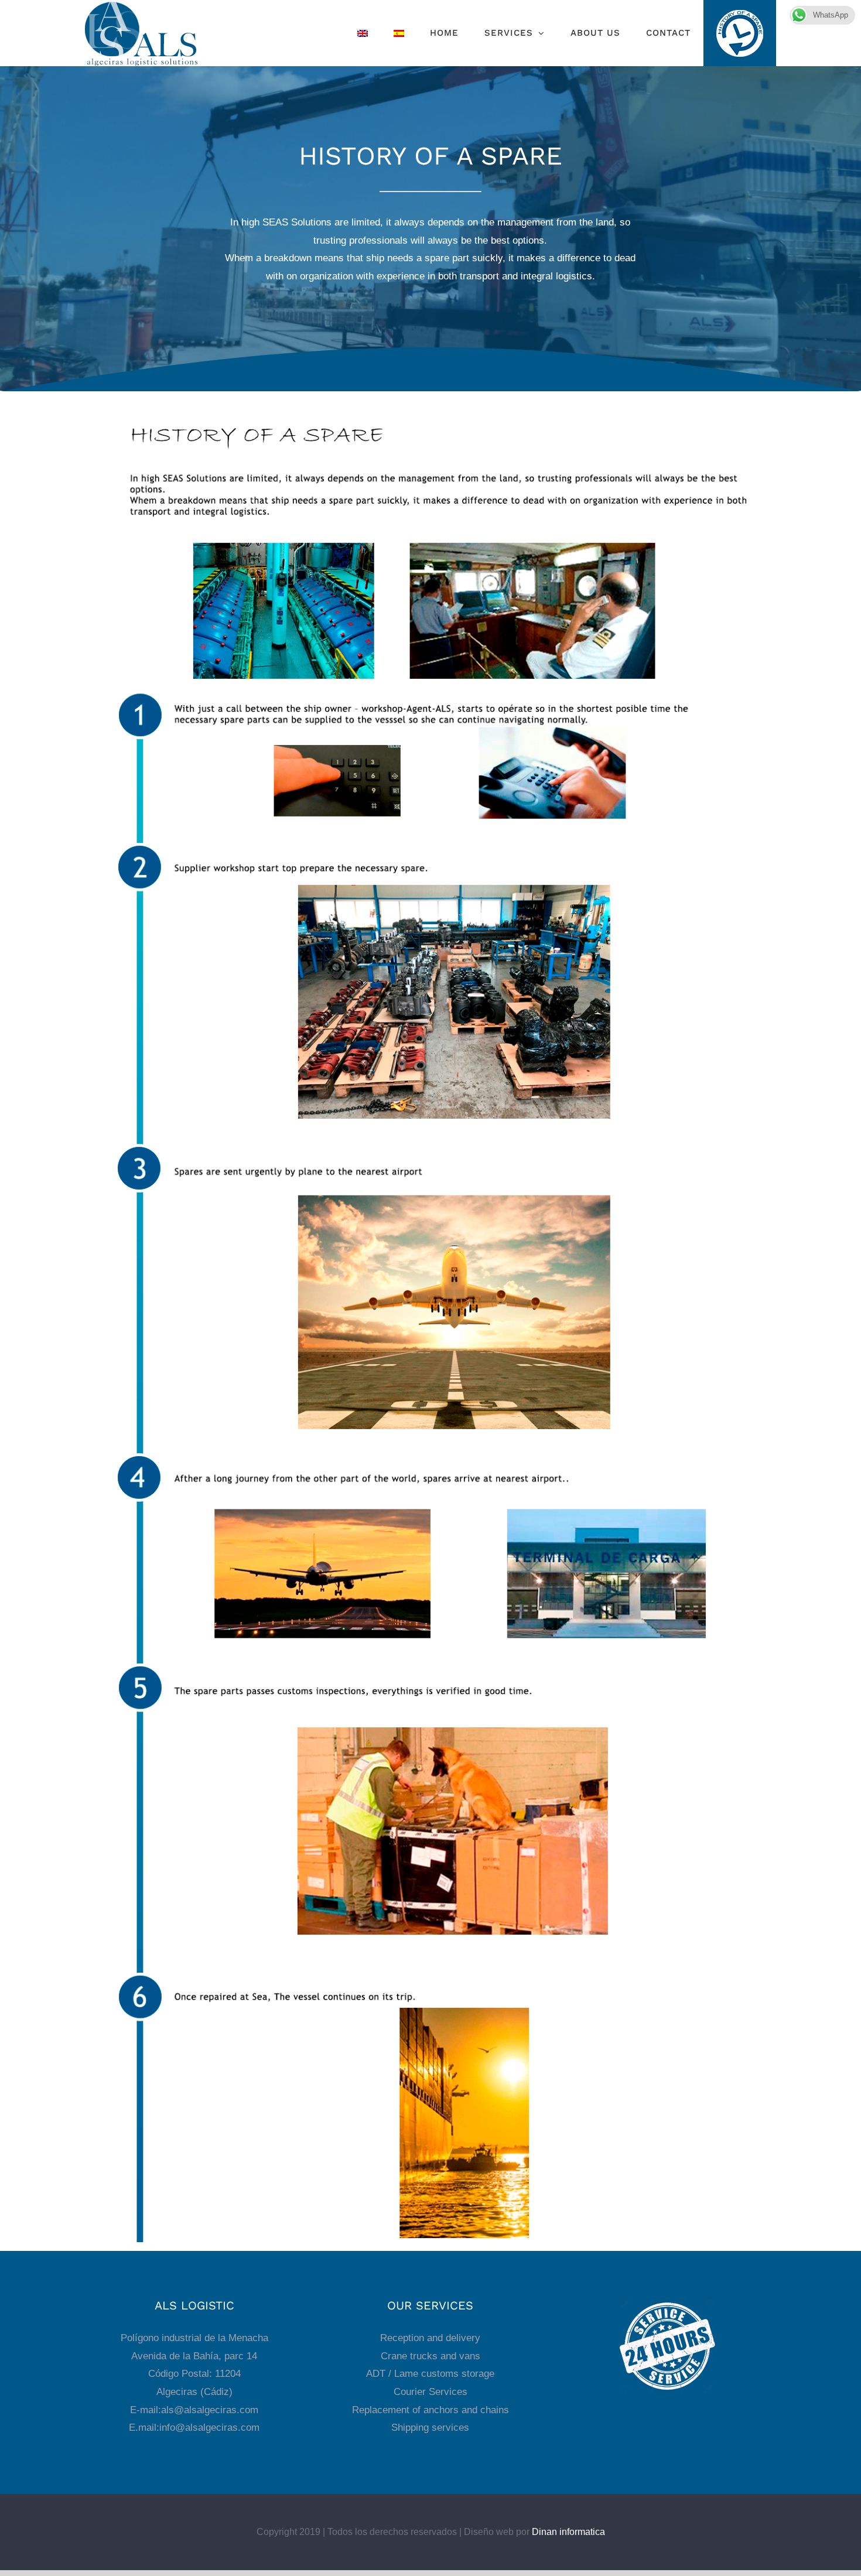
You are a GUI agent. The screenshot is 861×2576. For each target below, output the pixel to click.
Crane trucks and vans (430, 2356)
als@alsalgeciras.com (210, 2410)
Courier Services (430, 2392)
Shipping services (430, 2428)
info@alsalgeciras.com (209, 2428)
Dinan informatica (568, 2532)
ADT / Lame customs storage (430, 2374)
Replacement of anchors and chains (430, 2410)
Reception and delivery (430, 2338)
